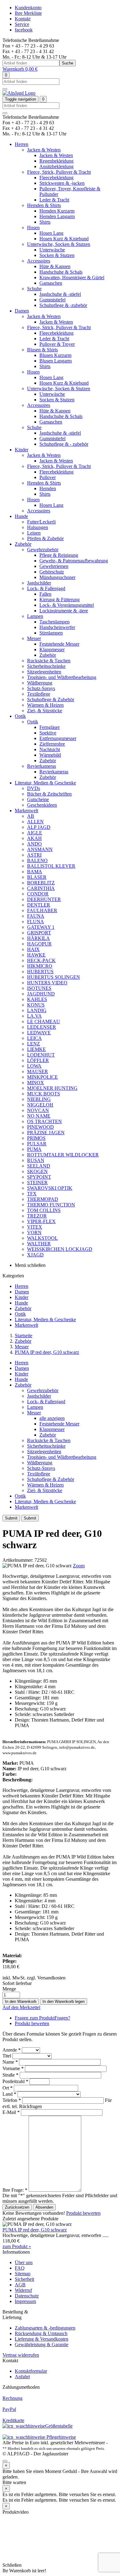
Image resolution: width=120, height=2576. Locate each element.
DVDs (34, 788)
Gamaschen (51, 283)
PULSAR (37, 1144)
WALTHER (39, 1244)
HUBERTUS (40, 972)
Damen (22, 311)
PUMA (34, 1149)
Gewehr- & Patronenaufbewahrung (74, 561)
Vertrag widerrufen (21, 2355)
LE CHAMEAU (44, 1021)
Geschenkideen (42, 805)
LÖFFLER (38, 1060)
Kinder (22, 450)
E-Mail (11, 2112)
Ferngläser (50, 727)
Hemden (48, 488)
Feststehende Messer (59, 644)
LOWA (34, 1066)
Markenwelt (26, 810)
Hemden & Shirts (44, 205)
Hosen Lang (51, 233)
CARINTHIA (41, 888)
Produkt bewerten (32, 2023)
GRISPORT (39, 933)
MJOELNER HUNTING (52, 1088)
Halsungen (38, 527)
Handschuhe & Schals (61, 272)
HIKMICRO (40, 966)
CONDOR (38, 894)
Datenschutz (27, 2296)
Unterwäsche (52, 250)
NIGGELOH (40, 1105)
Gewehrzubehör (43, 550)
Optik (20, 716)
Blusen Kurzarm (55, 355)
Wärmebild (50, 755)
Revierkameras (42, 766)
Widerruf (23, 2290)
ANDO (34, 844)
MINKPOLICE (42, 1077)
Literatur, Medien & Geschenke (45, 783)
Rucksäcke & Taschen (49, 661)
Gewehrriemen (54, 566)
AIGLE (35, 833)
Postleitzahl (15, 2081)
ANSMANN (40, 849)
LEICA (34, 1038)
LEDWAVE (39, 1033)
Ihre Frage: (15, 2190)
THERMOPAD (43, 1199)
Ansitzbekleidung (56, 166)
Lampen (35, 616)
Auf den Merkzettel (21, 2007)
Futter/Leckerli (41, 522)
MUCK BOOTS (44, 1094)
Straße (10, 2075)
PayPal (9, 2409)
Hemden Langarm (57, 216)
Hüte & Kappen (55, 266)
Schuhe (34, 289)
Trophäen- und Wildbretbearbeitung (62, 677)
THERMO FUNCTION (51, 1205)
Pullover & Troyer (57, 344)
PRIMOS (36, 1138)
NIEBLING (39, 1099)
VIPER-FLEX (41, 1221)
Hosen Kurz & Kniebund (64, 239)
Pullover (48, 477)
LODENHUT (41, 1055)
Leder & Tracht (54, 200)
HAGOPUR (39, 944)
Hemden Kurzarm (57, 211)
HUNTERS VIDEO (47, 983)
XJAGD (35, 1255)
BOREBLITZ (41, 883)
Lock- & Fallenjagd (46, 588)
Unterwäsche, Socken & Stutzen (59, 244)
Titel (7, 2056)
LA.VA (34, 1016)
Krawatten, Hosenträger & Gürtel (72, 277)
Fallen (45, 594)
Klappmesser (52, 649)
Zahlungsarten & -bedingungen (45, 2328)
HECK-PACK (41, 960)
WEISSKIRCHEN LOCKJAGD (60, 1249)
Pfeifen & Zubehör (45, 538)
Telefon (12, 2100)
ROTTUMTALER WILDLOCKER (63, 1155)
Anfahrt (22, 2377)
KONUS (36, 1005)
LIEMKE (36, 1049)
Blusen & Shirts (42, 350)
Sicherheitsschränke (46, 666)
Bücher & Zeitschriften (49, 794)
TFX (32, 1194)
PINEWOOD (40, 1127)
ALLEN (35, 822)
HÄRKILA (38, 938)
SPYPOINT (39, 1177)
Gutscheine (38, 799)
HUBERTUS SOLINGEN (54, 977)
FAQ (20, 2268)
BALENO (37, 860)
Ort (8, 2088)
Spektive (48, 733)
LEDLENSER (42, 1027)
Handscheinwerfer (57, 627)
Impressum (25, 2301)
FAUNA (36, 916)
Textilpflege (39, 694)
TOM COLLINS (44, 1210)
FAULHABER (42, 910)
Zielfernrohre (52, 744)
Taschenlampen (54, 622)
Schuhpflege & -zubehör (63, 305)
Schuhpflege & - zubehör (64, 444)
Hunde (21, 516)
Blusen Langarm (56, 361)
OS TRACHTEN (44, 1121)
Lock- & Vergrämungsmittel (67, 605)
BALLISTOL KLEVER (51, 866)
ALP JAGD (39, 827)
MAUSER (38, 1071)
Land (9, 2094)
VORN (34, 1232)
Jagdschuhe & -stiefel (60, 294)
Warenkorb (20, 69)
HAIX (33, 949)
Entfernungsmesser (58, 738)
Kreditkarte (13, 2420)
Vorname (13, 2068)
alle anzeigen (52, 1418)
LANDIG (37, 1010)
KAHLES (37, 999)
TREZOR (37, 1216)
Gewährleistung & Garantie (42, 2344)
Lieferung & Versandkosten (42, 2339)
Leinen (34, 533)
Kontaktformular (31, 2371)
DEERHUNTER (44, 899)
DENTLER (39, 905)
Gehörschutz (52, 572)
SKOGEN (37, 1171)
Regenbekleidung (56, 161)
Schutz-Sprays (41, 688)
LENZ (34, 1044)
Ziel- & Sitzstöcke (45, 711)
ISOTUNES (39, 988)
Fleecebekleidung (56, 178)
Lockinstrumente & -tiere (64, 611)
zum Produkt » (17, 2246)
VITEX (35, 1227)
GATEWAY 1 (41, 927)
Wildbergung (40, 683)
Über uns (24, 2262)
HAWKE (36, 955)
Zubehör (23, 544)
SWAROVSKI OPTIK (50, 1188)
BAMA (35, 872)
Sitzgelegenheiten (44, 672)
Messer (34, 638)
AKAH (34, 838)
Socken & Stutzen (57, 255)
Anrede (12, 2050)
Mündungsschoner (57, 577)
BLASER (37, 877)
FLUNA (36, 922)
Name (10, 2062)
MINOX (36, 1083)
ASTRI (34, 855)
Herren (22, 144)
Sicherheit (24, 2279)
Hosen (33, 227)
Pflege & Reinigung (59, 555)
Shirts (45, 222)
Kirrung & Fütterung (60, 600)
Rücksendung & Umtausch (41, 2333)
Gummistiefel (52, 300)
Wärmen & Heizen (45, 705)
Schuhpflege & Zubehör (51, 699)
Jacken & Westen (44, 150)
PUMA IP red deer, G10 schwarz (47, 1352)
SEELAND (39, 1166)
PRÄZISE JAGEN (46, 1133)
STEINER (37, 1183)
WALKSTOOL (42, 1238)
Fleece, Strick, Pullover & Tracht (59, 172)
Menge (9, 1989)
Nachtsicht (50, 749)
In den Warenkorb (21, 2001)
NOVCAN (38, 1110)
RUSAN (36, 1160)
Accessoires (39, 261)
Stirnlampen (51, 633)
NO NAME (39, 1116)
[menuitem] (66, 1286)
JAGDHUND (41, 994)
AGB (20, 2285)
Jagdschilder (39, 583)
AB (31, 816)
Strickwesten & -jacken (62, 183)
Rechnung (12, 2398)
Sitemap (23, 2274)
